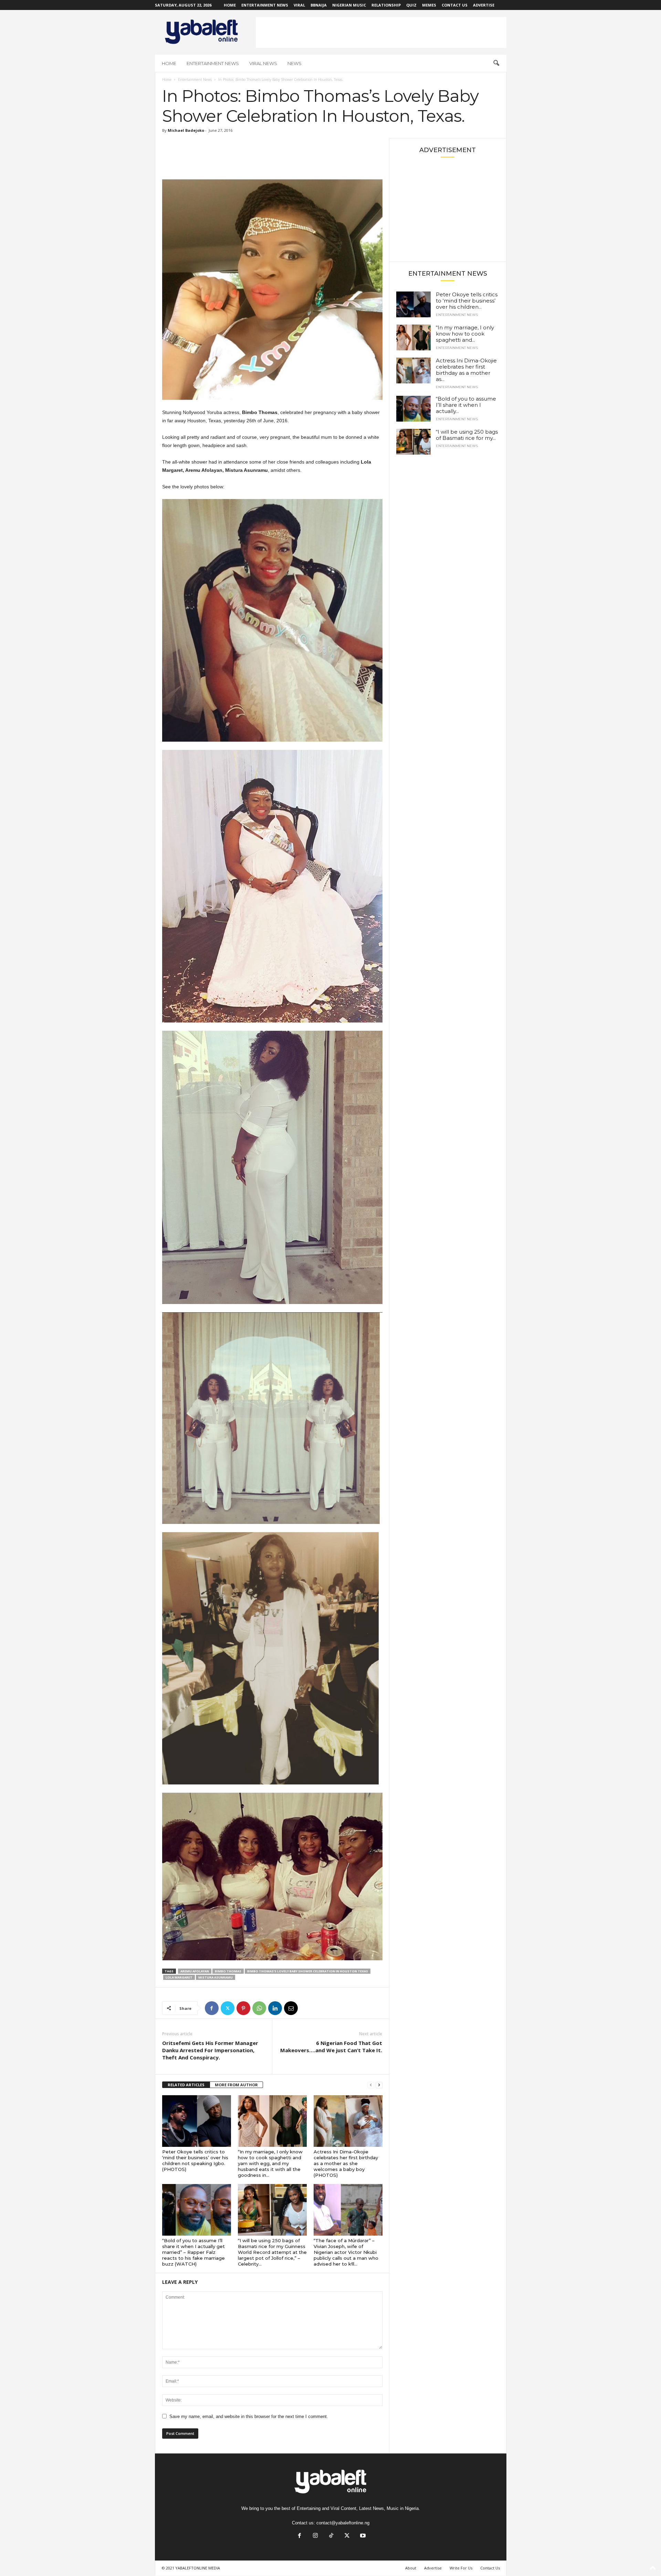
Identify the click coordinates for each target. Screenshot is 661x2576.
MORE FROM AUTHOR (236, 2085)
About (411, 2568)
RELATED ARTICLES (186, 2085)
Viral (299, 5)
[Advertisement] (381, 32)
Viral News (263, 63)
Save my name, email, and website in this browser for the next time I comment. (249, 2416)
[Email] (291, 2008)
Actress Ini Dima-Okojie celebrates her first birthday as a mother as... (466, 370)
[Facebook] (212, 2008)
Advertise (484, 5)
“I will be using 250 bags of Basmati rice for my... (467, 435)
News (295, 63)
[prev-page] (371, 2085)
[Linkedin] (275, 2008)
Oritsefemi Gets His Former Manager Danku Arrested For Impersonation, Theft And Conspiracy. (210, 2050)
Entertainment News (265, 5)
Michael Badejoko (186, 130)
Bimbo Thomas (228, 1971)
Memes (429, 5)
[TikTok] (331, 2536)
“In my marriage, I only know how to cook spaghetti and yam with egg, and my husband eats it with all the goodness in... (270, 2163)
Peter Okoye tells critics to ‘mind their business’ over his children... (467, 301)
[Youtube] (362, 2536)
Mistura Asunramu (216, 1977)
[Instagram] (315, 2536)
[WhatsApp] (259, 2008)
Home (230, 5)
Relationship (386, 5)
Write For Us (461, 2568)
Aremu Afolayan (195, 1971)
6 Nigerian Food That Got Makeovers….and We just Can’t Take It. (331, 2047)
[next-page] (379, 2085)
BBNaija (319, 5)
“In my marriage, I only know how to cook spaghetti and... (465, 334)
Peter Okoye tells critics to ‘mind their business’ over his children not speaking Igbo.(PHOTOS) (195, 2160)
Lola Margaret (179, 1977)
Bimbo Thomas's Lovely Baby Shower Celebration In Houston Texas (308, 1971)
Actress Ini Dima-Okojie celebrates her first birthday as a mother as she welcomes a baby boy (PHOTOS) (346, 2163)
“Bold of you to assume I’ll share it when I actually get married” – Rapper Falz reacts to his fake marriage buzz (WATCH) (193, 2252)
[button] (496, 63)
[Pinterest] (243, 2008)
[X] (228, 2008)
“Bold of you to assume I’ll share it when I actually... (466, 405)
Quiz (411, 5)
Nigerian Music (349, 5)
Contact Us (455, 5)
